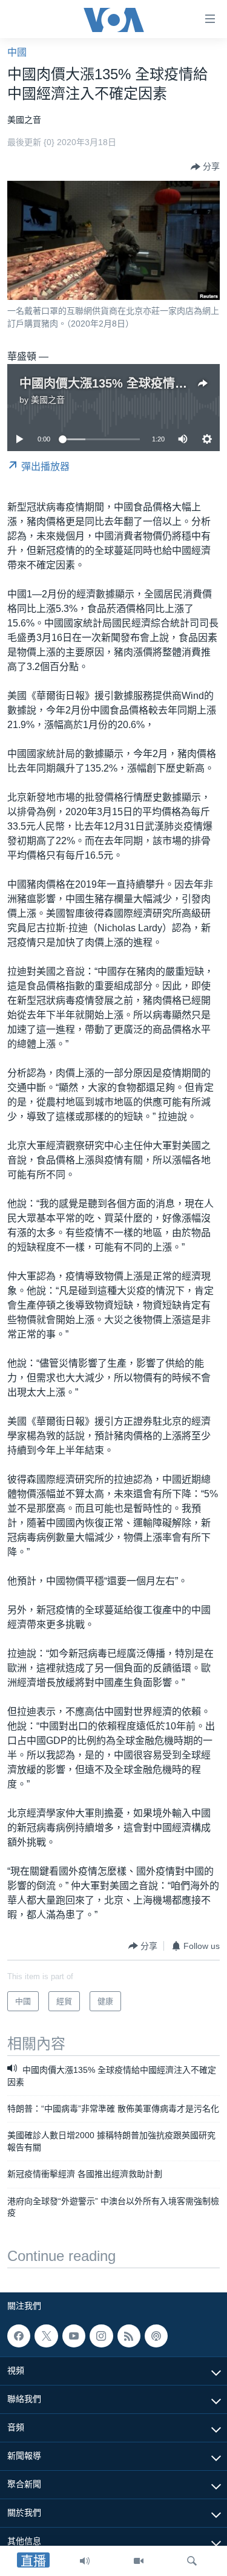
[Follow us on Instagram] (101, 2336)
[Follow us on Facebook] (19, 2336)
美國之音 (48, 400)
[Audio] (85, 2561)
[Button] (205, 167)
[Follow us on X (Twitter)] (46, 2336)
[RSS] (129, 2336)
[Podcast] (156, 2336)
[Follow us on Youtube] (74, 2336)
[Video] (139, 2561)
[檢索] (192, 2561)
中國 (17, 52)
